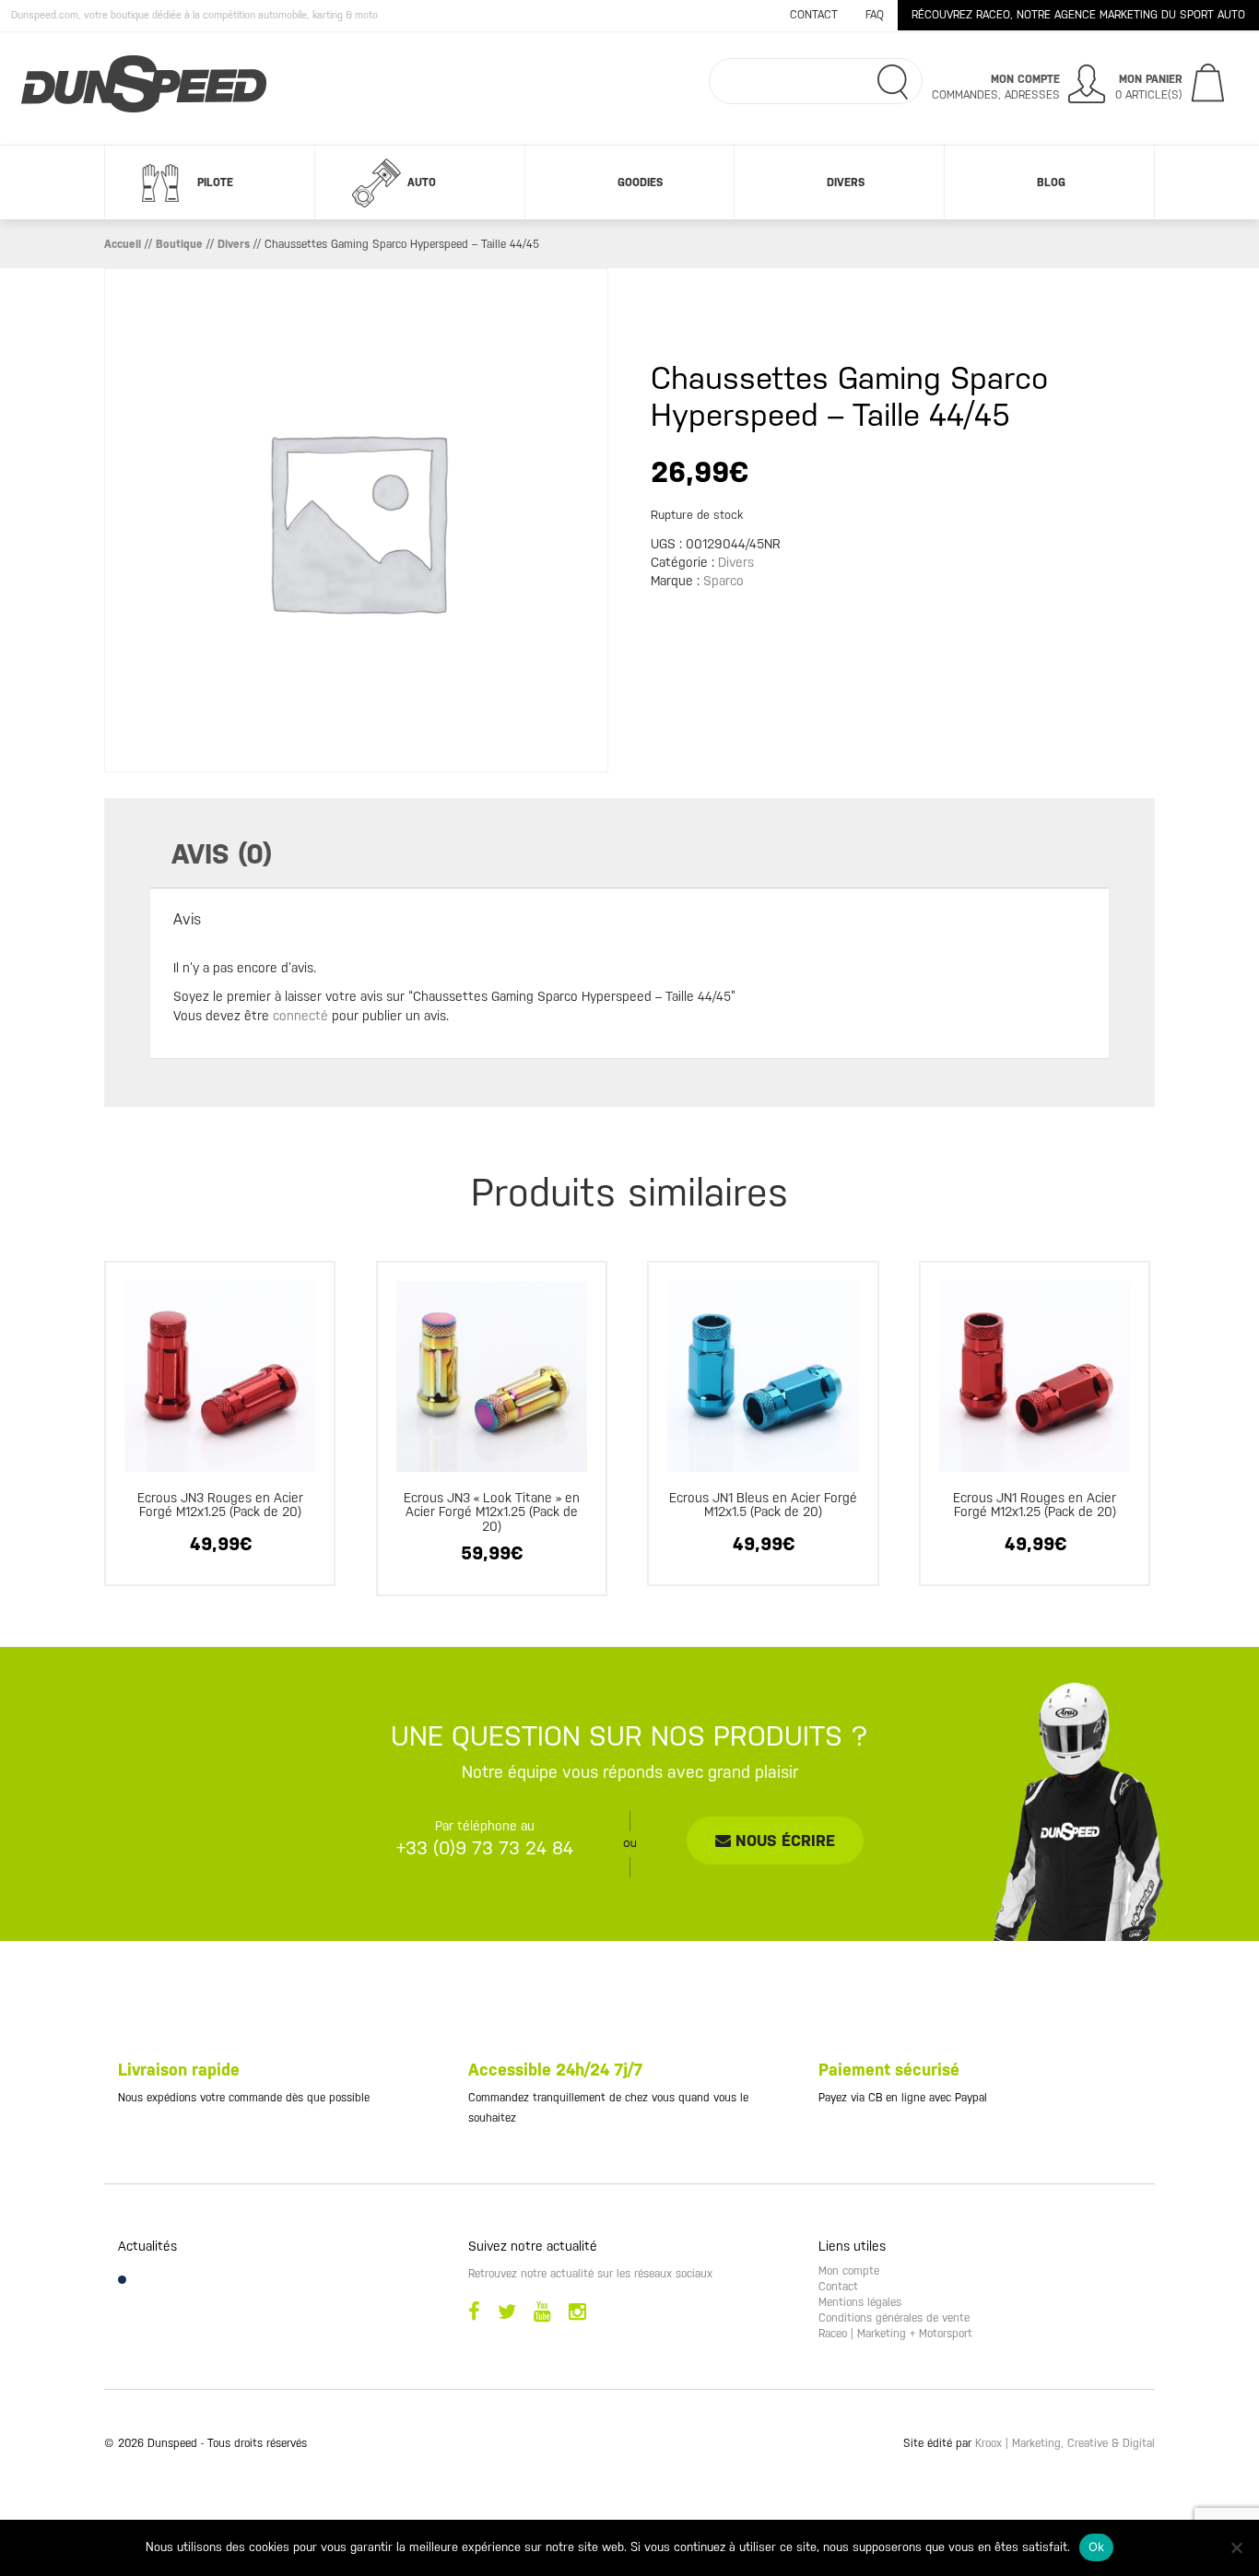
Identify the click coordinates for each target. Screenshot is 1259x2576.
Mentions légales (860, 2302)
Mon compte (849, 2271)
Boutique (179, 244)
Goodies (640, 182)
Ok (1097, 2547)
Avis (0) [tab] (222, 854)
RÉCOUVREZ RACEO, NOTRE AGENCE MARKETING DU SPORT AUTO (1078, 15)
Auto (422, 182)
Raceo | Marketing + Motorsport (895, 2334)
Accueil (123, 244)
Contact (814, 15)
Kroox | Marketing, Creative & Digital (1065, 2443)
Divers (846, 182)
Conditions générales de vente (894, 2318)
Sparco (724, 581)
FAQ (875, 15)
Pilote (215, 182)
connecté (300, 1016)
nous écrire (783, 1841)
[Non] (1236, 2547)
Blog (1051, 182)
